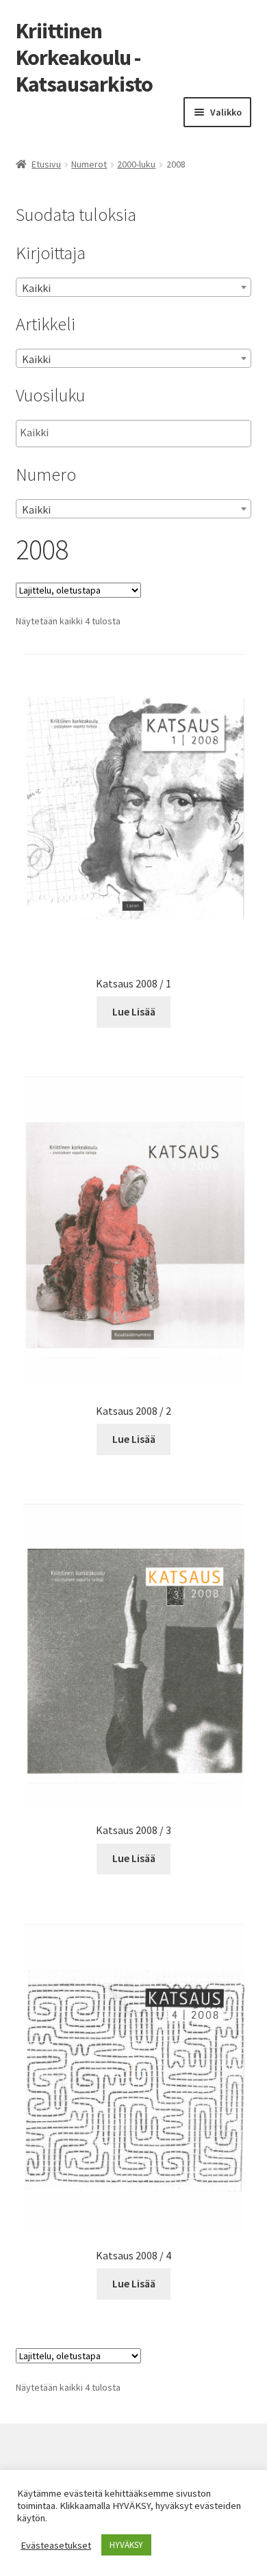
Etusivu (46, 164)
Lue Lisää (134, 1011)
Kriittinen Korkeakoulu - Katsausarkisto (84, 57)
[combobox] (134, 287)
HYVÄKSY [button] (126, 2545)
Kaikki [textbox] (36, 288)
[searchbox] (89, 433)
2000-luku (136, 164)
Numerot (89, 164)
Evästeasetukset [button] (56, 2545)
